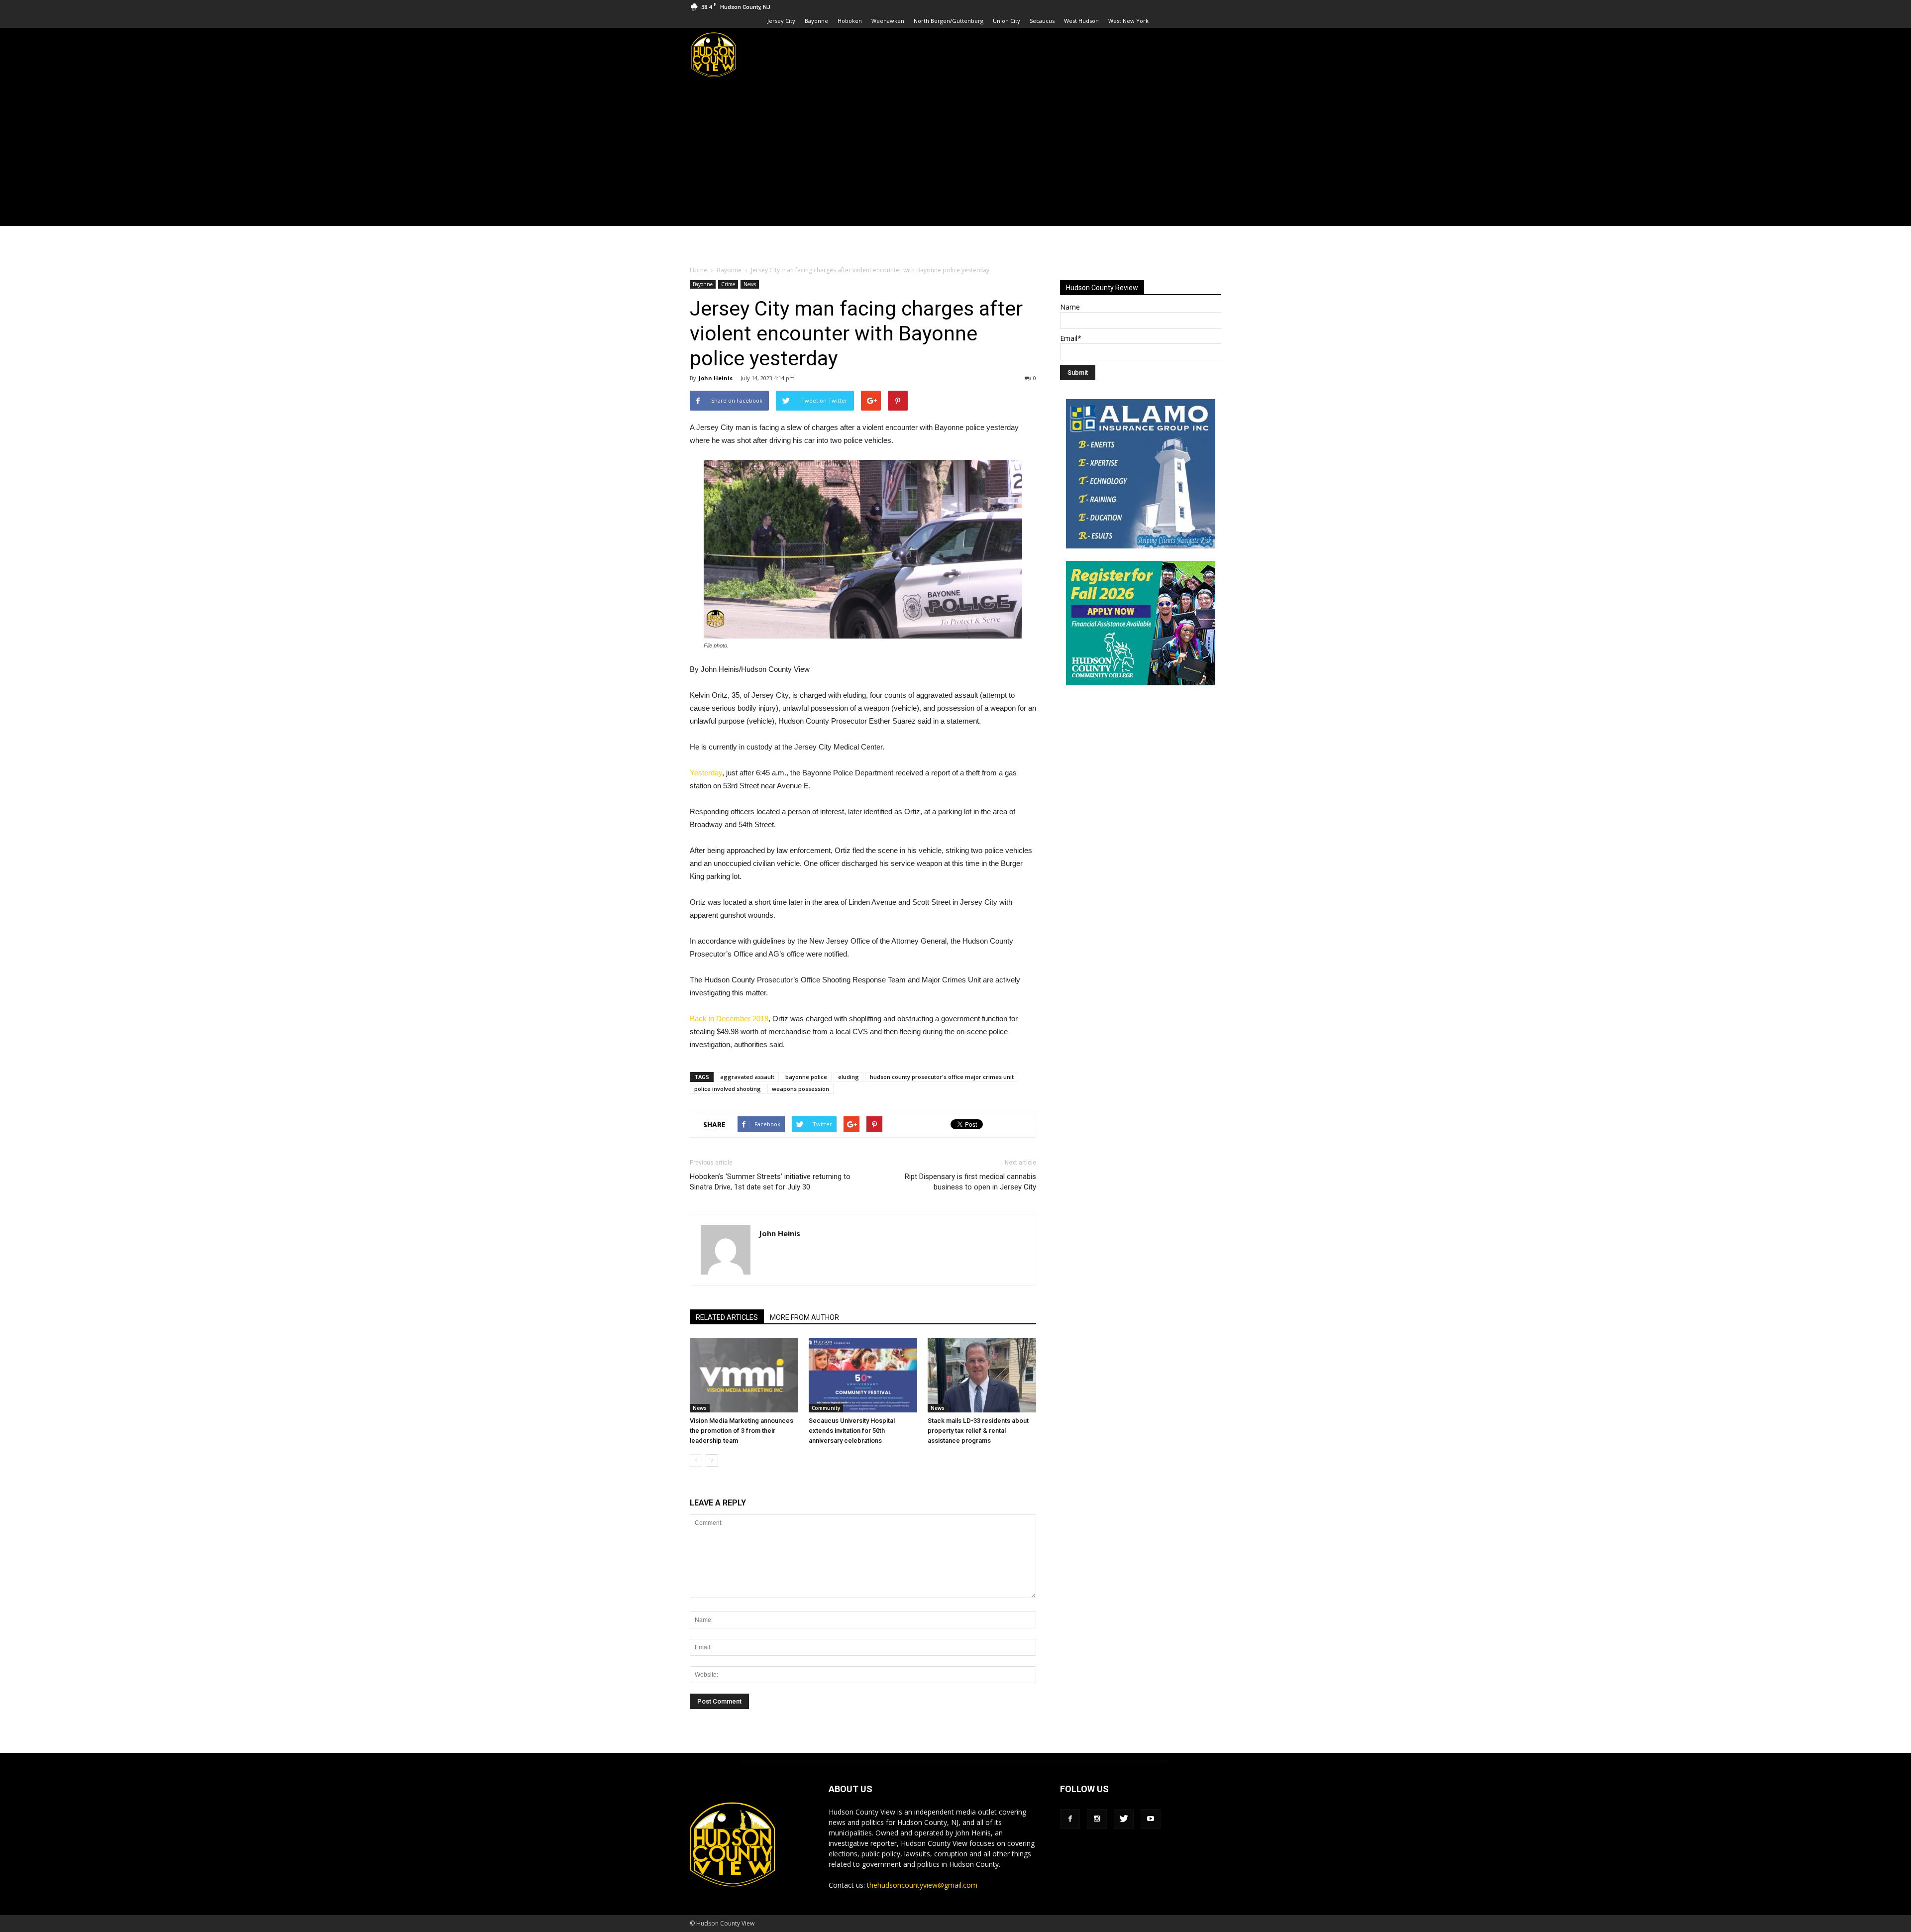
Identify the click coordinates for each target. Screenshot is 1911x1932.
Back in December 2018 (729, 1019)
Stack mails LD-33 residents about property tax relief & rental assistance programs (978, 1431)
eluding (849, 1077)
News (750, 284)
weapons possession (800, 1089)
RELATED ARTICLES (727, 1317)
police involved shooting (728, 1089)
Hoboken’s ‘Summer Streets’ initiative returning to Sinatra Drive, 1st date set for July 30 (770, 1182)
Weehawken (888, 21)
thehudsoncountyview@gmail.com (922, 1885)
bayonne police (806, 1077)
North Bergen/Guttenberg (949, 21)
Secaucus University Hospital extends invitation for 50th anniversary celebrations (852, 1431)
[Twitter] (1124, 1819)
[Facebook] (1070, 1819)
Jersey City (781, 21)
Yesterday (706, 773)
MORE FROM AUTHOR (804, 1317)
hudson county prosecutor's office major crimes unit (942, 1077)
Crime (728, 284)
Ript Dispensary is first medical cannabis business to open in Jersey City (970, 1182)
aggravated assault (747, 1077)
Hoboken (850, 21)
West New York (1128, 21)
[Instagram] (1097, 1819)
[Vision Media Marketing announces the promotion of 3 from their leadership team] (744, 1375)
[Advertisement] (955, 156)
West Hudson (1081, 21)
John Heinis (716, 378)
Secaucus (1042, 21)
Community (826, 1408)
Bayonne (816, 21)
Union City (1007, 21)
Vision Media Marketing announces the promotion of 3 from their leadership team (742, 1431)
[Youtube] (1151, 1819)
